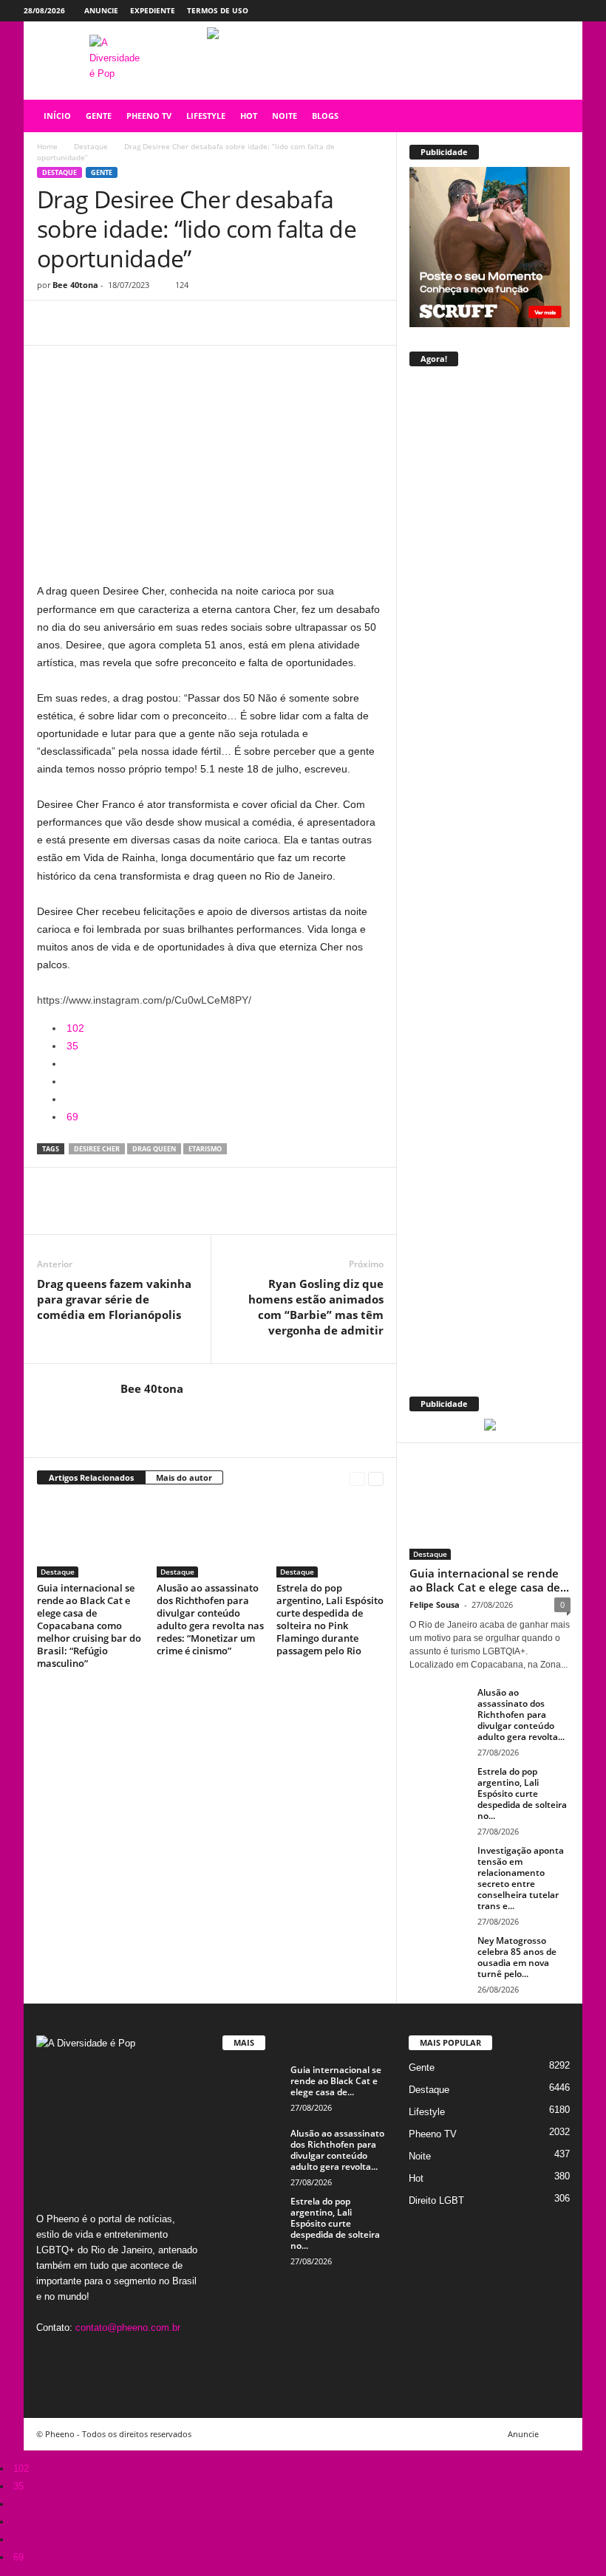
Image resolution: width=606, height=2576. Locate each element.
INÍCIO (57, 116)
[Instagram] (525, 11)
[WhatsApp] (154, 323)
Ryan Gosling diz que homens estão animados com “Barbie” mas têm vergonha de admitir (316, 1307)
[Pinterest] (120, 323)
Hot (416, 2178)
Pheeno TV (433, 2134)
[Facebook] (503, 11)
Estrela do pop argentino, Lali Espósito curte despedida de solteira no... (522, 1794)
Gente (102, 172)
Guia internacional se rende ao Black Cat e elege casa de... (489, 1580)
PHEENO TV (149, 116)
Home (47, 146)
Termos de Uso (218, 10)
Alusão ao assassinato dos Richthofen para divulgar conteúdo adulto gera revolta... (521, 1715)
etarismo (205, 1149)
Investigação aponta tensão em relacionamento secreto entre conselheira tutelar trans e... (521, 1878)
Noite (420, 2156)
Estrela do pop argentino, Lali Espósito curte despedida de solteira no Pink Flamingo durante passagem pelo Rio (330, 1619)
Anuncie (101, 10)
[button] (560, 116)
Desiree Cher (97, 1149)
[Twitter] (548, 11)
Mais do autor (184, 1477)
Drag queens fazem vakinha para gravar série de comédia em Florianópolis (114, 1299)
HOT (249, 116)
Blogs (325, 116)
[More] (188, 323)
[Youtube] (571, 11)
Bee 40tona (75, 285)
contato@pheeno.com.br (128, 2327)
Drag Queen (154, 1149)
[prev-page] (357, 1478)
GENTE (99, 116)
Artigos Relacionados (91, 1477)
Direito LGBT (436, 2200)
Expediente (153, 10)
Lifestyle (427, 2112)
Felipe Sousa (435, 1604)
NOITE (285, 116)
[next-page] (376, 1478)
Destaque (91, 146)
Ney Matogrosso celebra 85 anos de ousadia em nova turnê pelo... (517, 1957)
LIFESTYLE (206, 116)
